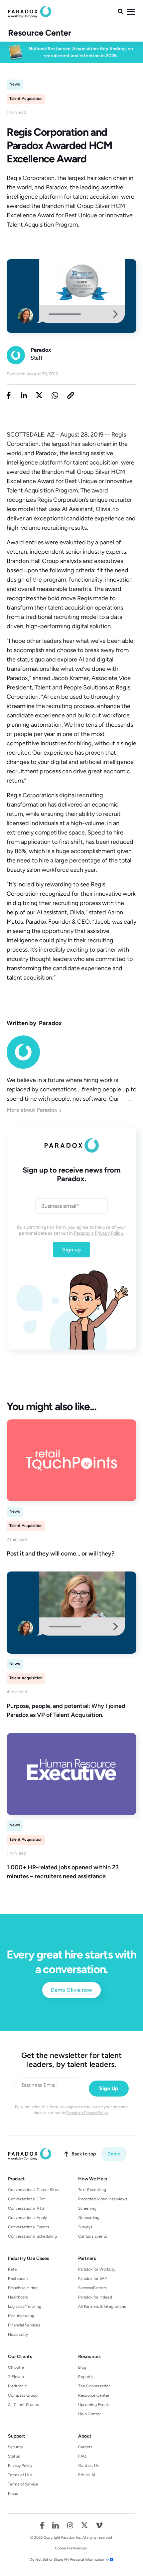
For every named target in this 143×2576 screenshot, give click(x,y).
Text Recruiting (92, 2190)
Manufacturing (21, 2316)
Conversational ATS (26, 2208)
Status (14, 2456)
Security (15, 2447)
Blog (82, 2367)
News (15, 84)
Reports (85, 2377)
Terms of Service (23, 2484)
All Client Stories (23, 2405)
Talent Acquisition (26, 98)
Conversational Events (29, 2227)
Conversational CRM (27, 2199)
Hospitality (18, 2334)
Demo (114, 2154)
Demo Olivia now (71, 1990)
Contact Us (88, 2466)
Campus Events (93, 2236)
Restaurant (18, 2279)
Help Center (89, 2414)
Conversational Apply (27, 2218)
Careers (85, 2447)
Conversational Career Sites (34, 2190)
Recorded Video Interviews (103, 2199)
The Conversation (94, 2386)
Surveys (85, 2227)
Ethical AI (87, 2475)
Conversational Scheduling (32, 2236)
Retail (13, 2269)
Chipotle (16, 2367)
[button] (131, 12)
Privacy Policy (20, 2466)
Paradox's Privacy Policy (98, 1233)
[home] (30, 12)
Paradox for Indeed (95, 2297)
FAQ (82, 2456)
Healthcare (18, 2297)
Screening (87, 2208)
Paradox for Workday (97, 2269)
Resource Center (40, 33)
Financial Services (24, 2325)
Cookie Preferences (71, 2548)
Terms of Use (20, 2475)
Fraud (13, 2493)
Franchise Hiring (23, 2288)
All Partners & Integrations (102, 2306)
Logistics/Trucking (25, 2306)
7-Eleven (16, 2377)
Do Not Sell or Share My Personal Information (67, 2560)
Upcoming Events (94, 2405)
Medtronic (17, 2386)
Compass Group (23, 2395)
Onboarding (89, 2218)
